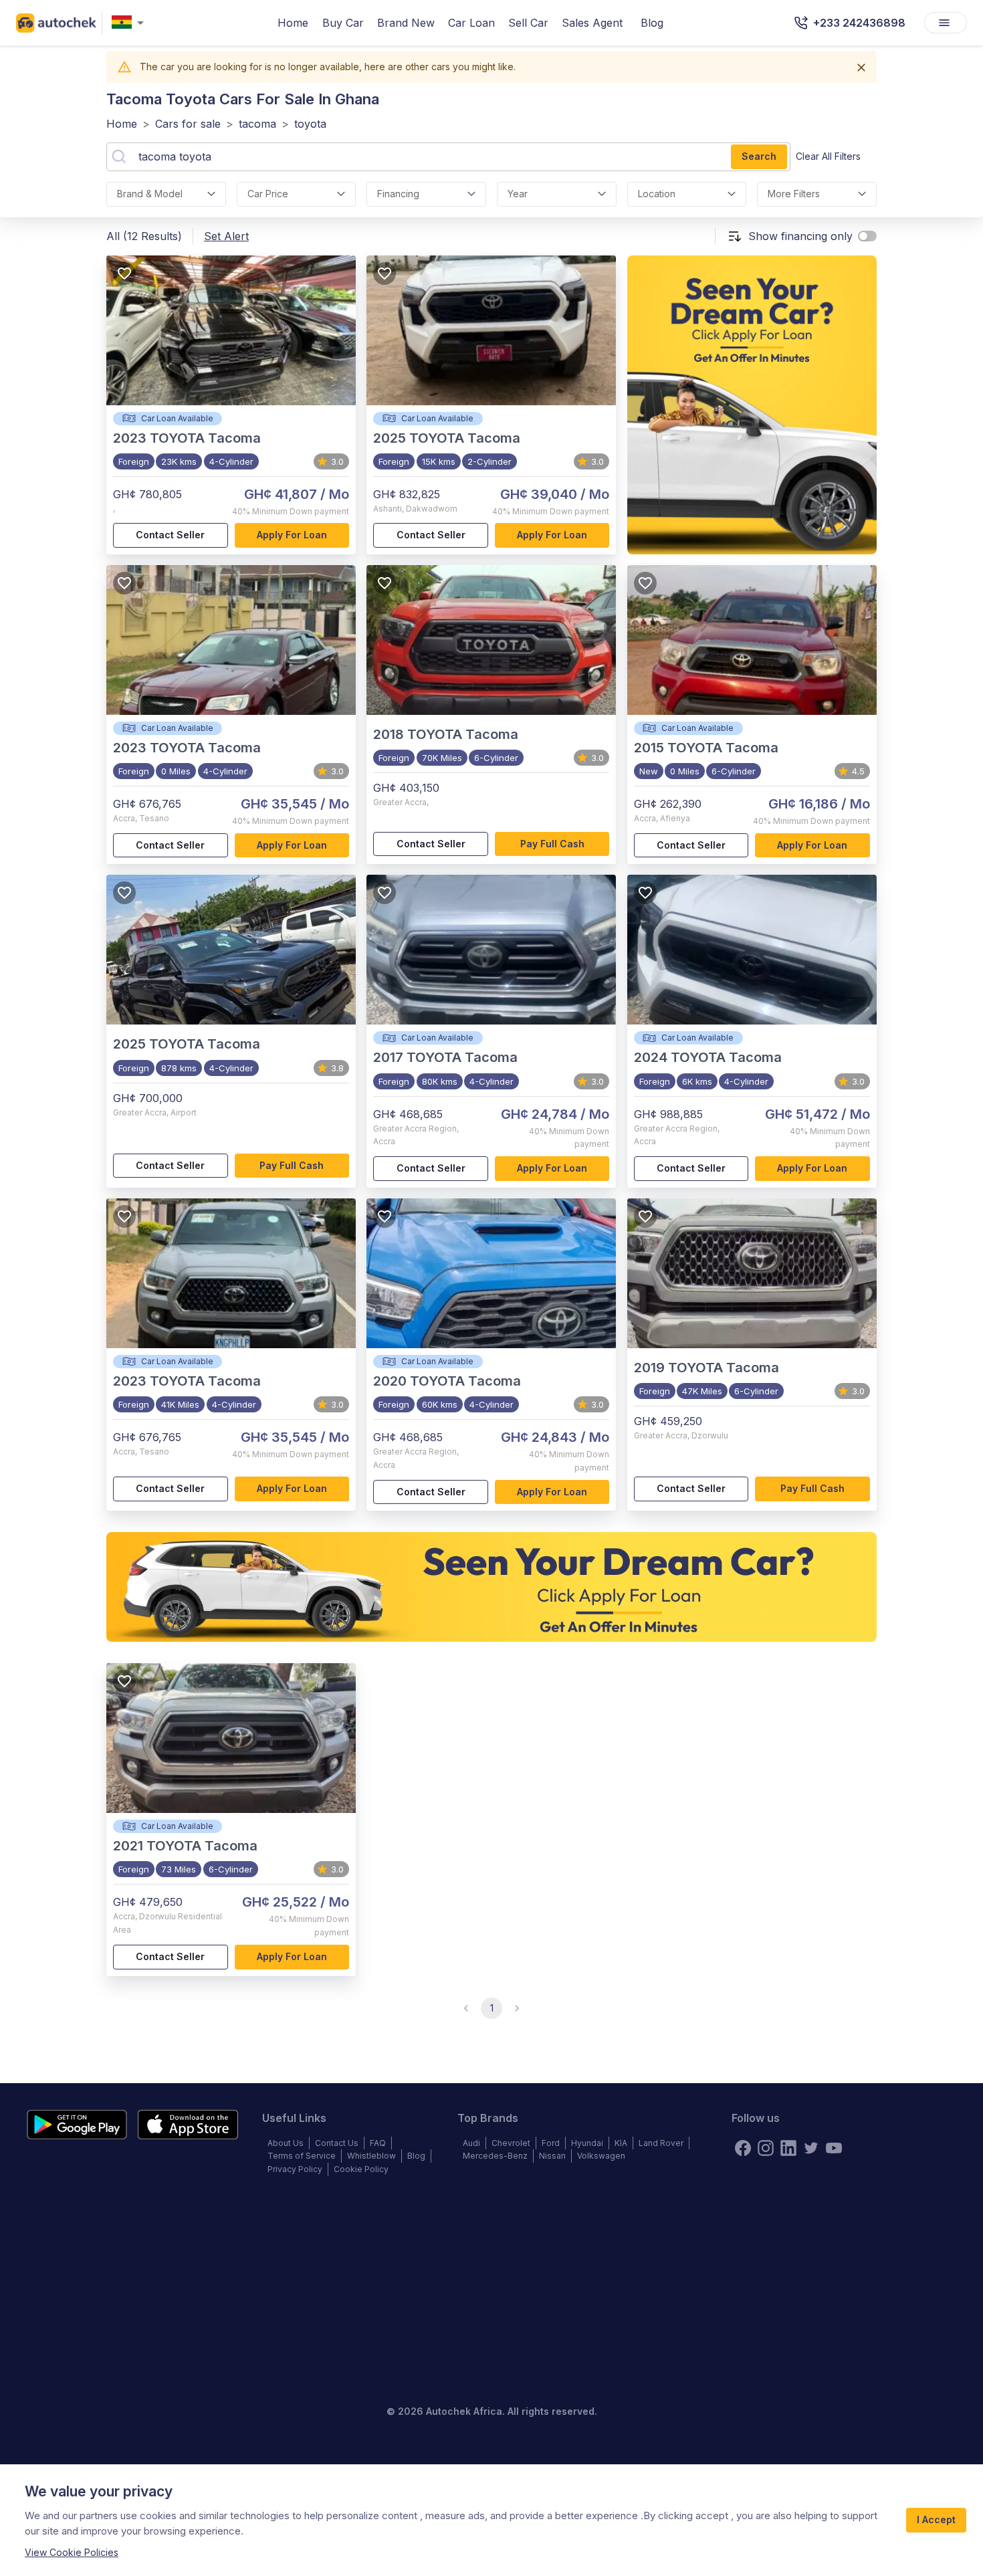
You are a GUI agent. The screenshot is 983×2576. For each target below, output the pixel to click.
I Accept (936, 2519)
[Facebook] (743, 2148)
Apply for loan (292, 535)
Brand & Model (150, 194)
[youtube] (834, 2148)
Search (759, 156)
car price (268, 194)
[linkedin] (788, 2148)
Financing (398, 194)
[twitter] (811, 2148)
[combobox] (130, 23)
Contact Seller (170, 535)
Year (518, 194)
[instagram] (766, 2148)
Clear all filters (828, 156)
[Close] (861, 68)
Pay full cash (552, 844)
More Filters (794, 194)
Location (657, 194)
